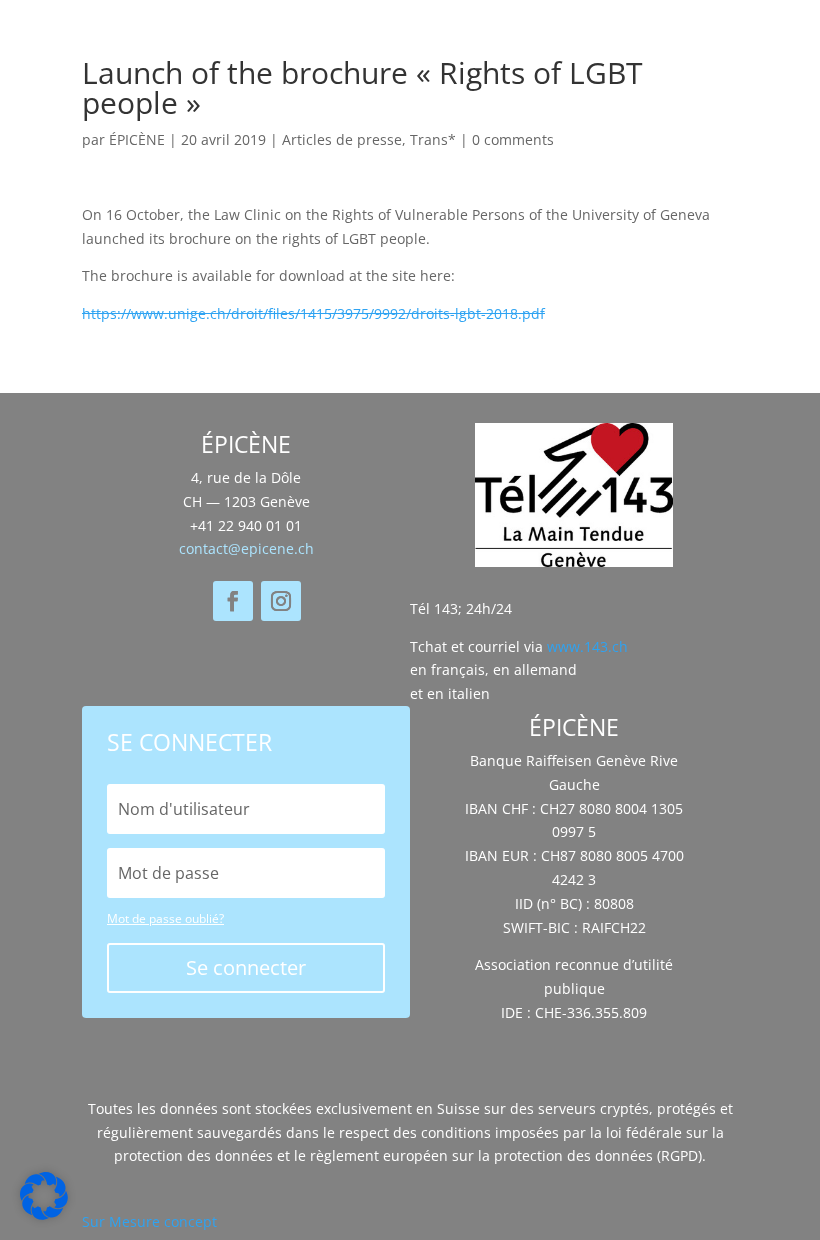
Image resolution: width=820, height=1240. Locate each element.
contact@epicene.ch (246, 548)
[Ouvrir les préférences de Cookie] (44, 1214)
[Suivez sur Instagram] (281, 601)
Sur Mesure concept (149, 1221)
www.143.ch (587, 646)
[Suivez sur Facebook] (233, 601)
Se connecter (246, 967)
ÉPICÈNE (137, 139)
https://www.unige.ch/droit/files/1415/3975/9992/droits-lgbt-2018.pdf (313, 313)
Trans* (433, 139)
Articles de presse (342, 139)
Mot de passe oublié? (165, 918)
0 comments (513, 139)
